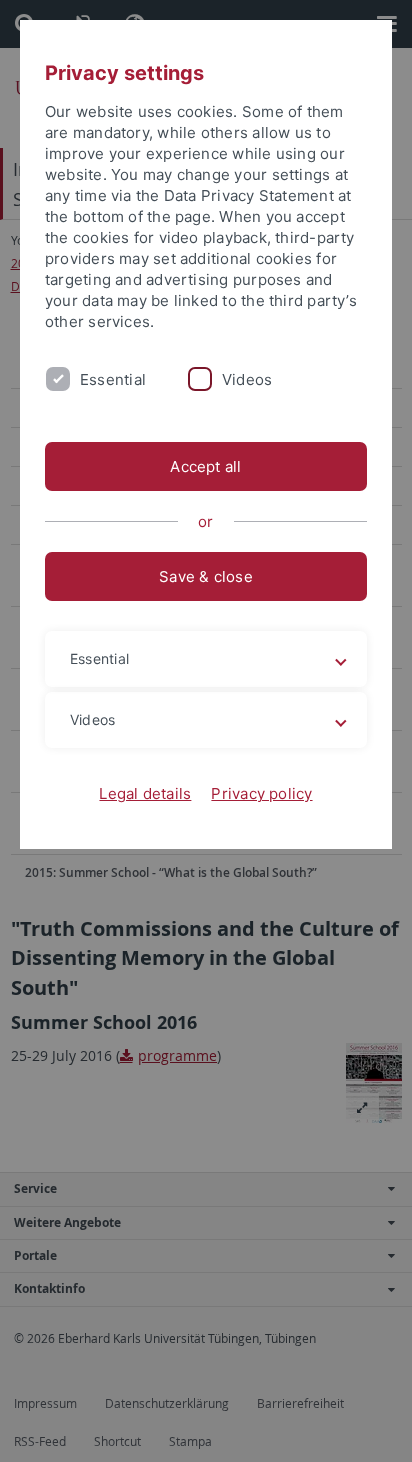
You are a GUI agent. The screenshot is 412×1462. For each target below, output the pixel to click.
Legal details (145, 793)
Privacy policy (261, 793)
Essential (113, 379)
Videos (247, 379)
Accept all (205, 466)
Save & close (206, 576)
